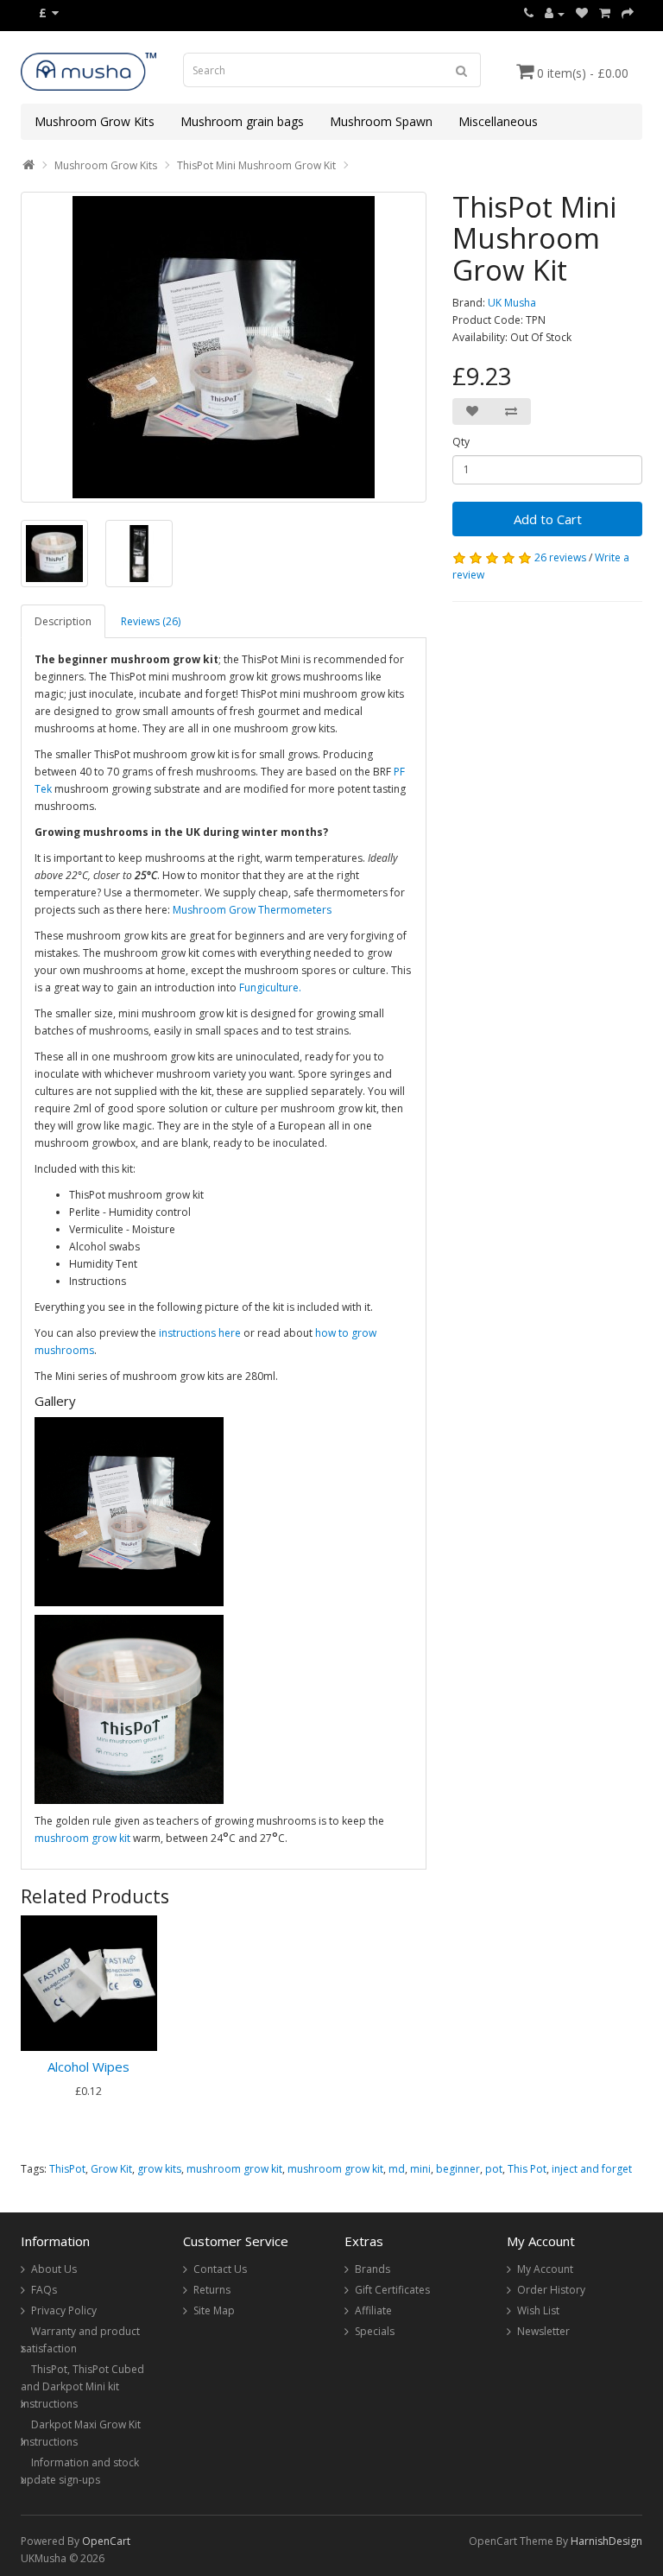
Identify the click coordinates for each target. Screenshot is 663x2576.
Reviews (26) (151, 621)
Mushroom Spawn (381, 121)
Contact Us (220, 2269)
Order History (551, 2290)
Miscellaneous (498, 121)
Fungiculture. (270, 987)
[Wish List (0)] (582, 13)
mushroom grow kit (82, 1838)
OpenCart (106, 2541)
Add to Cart (548, 519)
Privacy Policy (64, 2310)
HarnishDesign (606, 2541)
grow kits (159, 2169)
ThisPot (67, 2169)
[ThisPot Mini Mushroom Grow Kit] (224, 347)
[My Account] (555, 13)
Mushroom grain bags (242, 121)
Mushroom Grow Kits (95, 121)
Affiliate (373, 2310)
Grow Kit (111, 2169)
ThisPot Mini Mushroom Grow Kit (256, 165)
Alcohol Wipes (88, 2066)
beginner (458, 2169)
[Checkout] (628, 13)
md (397, 2169)
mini (420, 2169)
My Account (545, 2269)
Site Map (214, 2310)
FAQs (44, 2290)
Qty (461, 442)
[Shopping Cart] (605, 13)
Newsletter (543, 2331)
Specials (375, 2331)
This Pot (527, 2169)
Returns (212, 2290)
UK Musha (512, 303)
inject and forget (592, 2169)
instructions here (200, 1333)
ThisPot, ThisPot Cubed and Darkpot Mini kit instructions (82, 2386)
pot (494, 2169)
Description (63, 621)
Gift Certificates (392, 2290)
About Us (54, 2269)
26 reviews (560, 557)
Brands (373, 2269)
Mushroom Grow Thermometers (252, 910)
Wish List (538, 2310)
